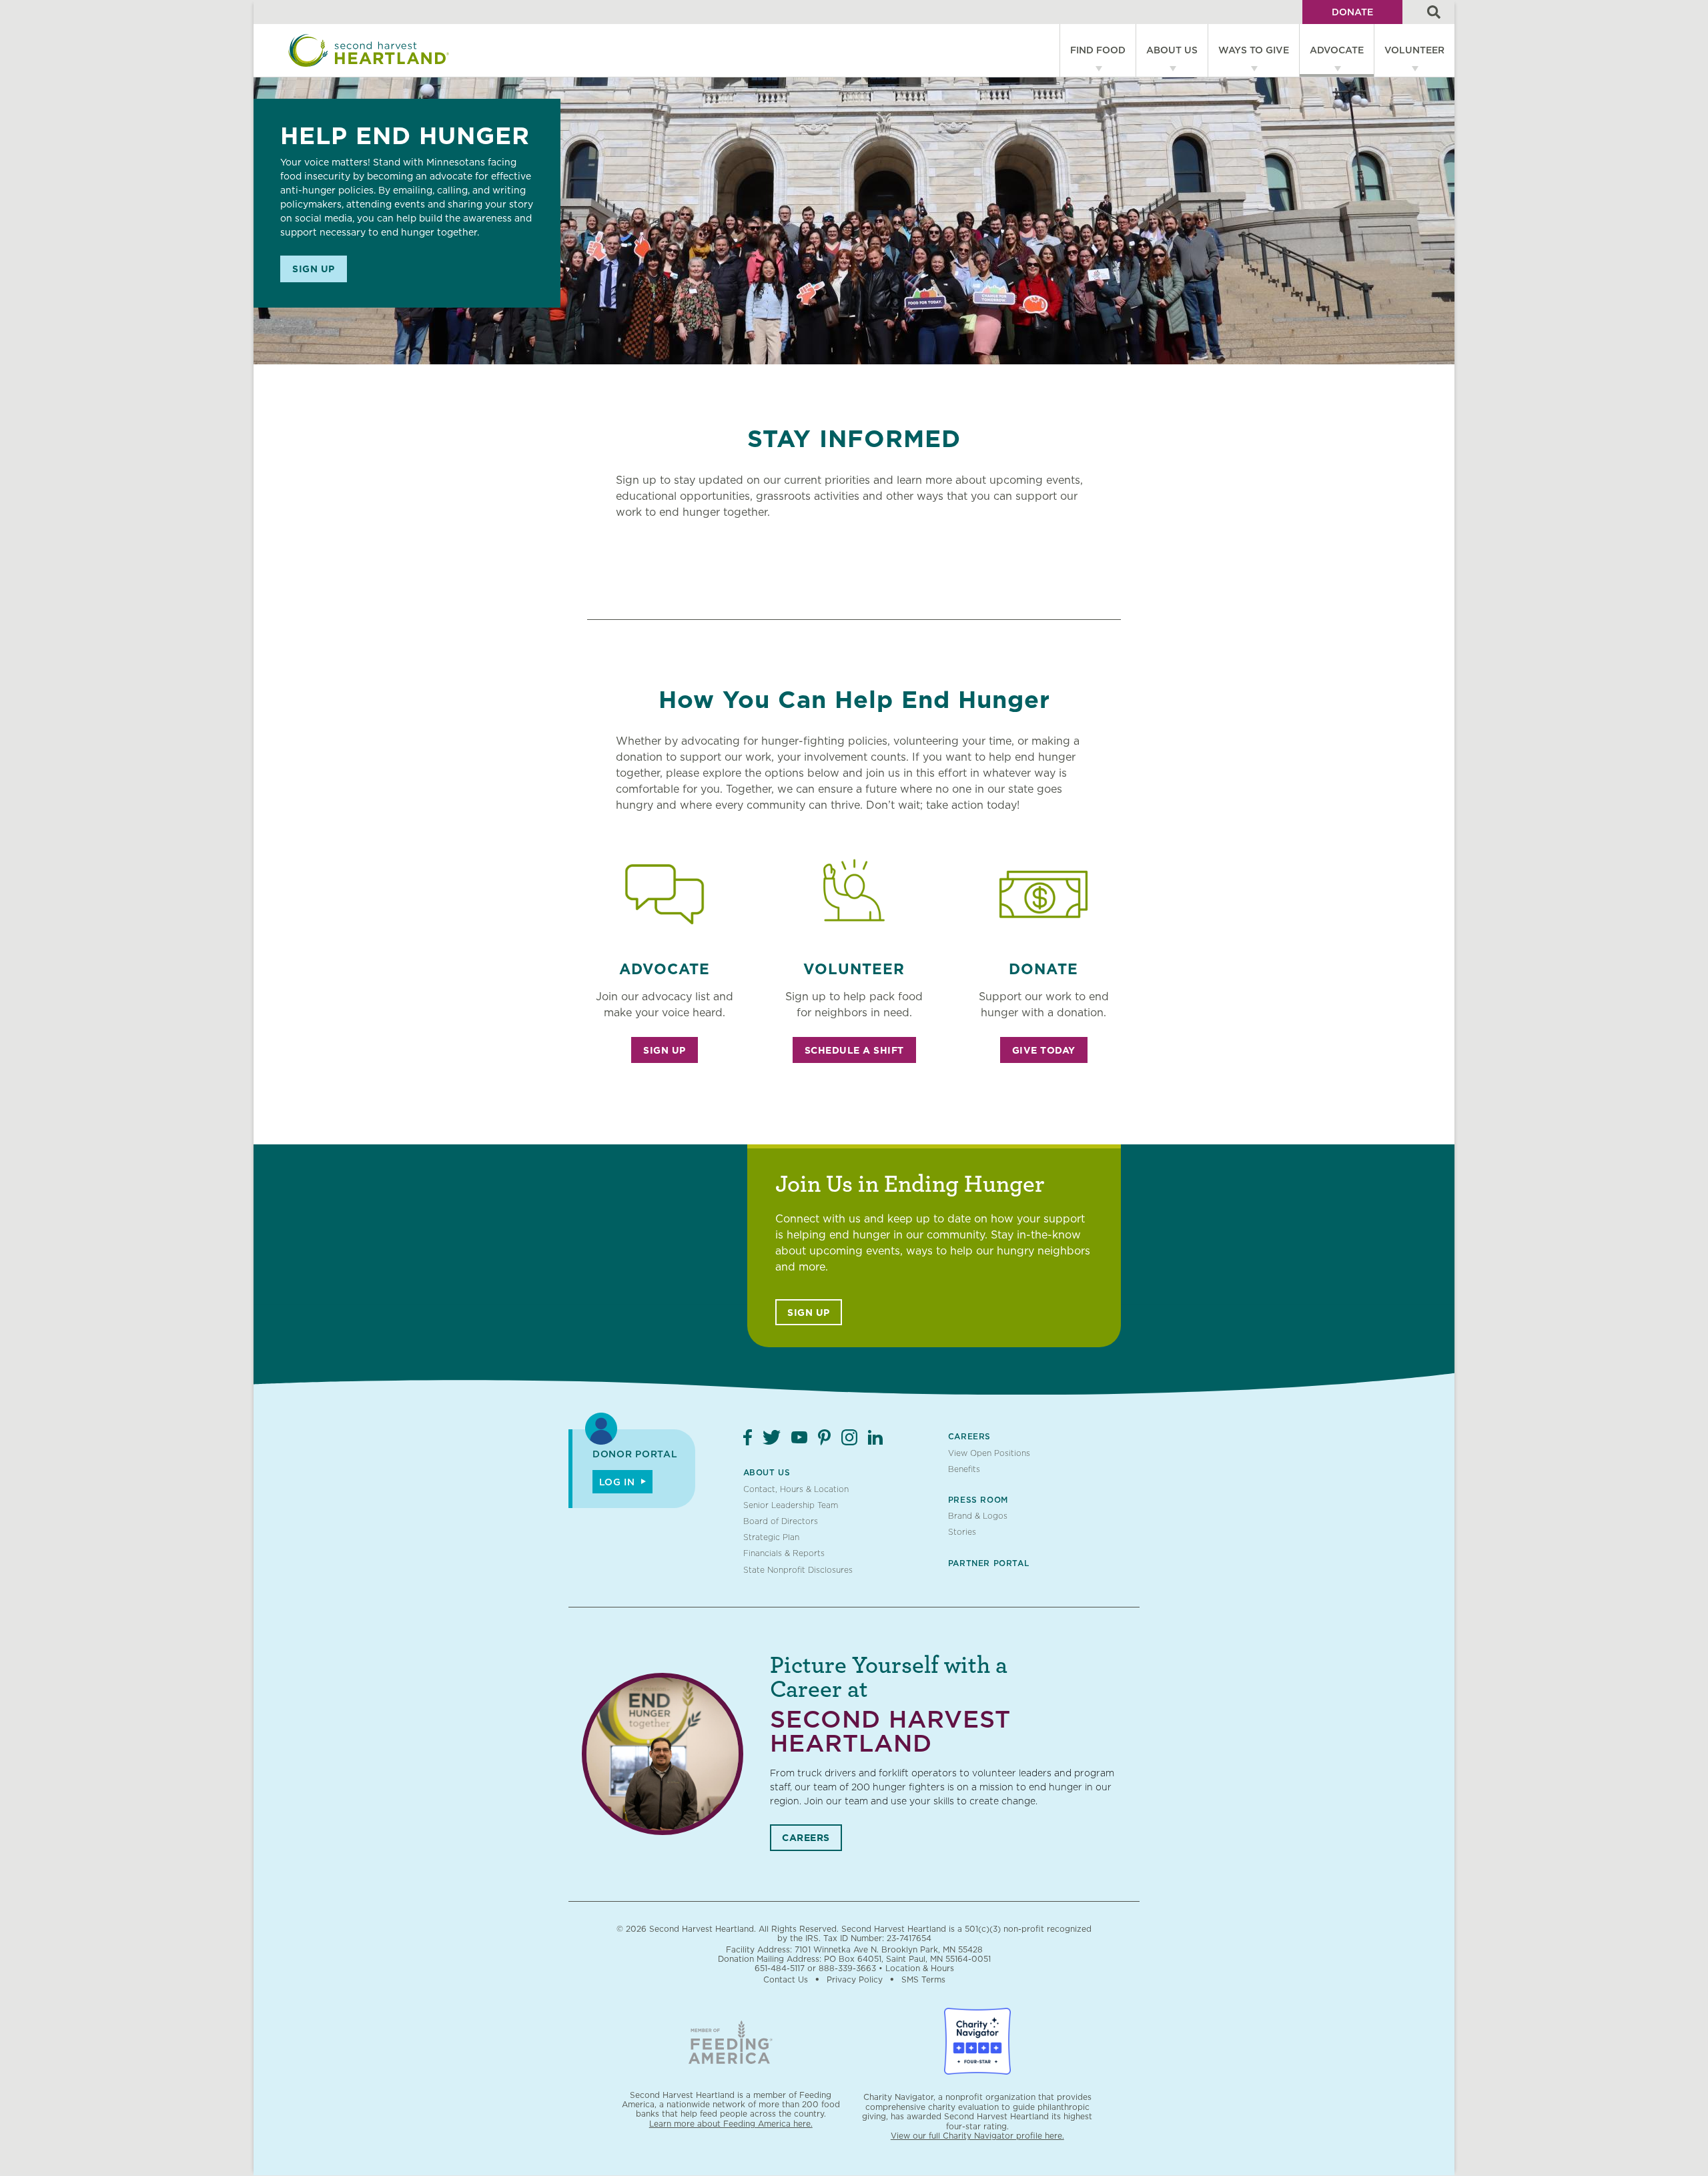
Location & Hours (920, 1968)
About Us (1172, 50)
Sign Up (314, 269)
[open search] (1434, 12)
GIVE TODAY (1044, 1050)
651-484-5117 (780, 1968)
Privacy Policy (855, 1979)
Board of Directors (781, 1521)
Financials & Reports (784, 1553)
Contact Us (786, 1979)
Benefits (964, 1469)
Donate (1352, 12)
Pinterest (824, 1437)
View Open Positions (989, 1453)
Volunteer (1414, 50)
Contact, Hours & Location (796, 1489)
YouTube (799, 1437)
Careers (969, 1436)
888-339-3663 (847, 1968)
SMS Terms (923, 1979)
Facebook (748, 1437)
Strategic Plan (771, 1537)
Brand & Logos (978, 1516)
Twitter (772, 1437)
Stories (962, 1532)
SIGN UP (665, 1050)
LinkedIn (875, 1437)
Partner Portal (988, 1563)
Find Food (1098, 50)
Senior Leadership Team (791, 1505)
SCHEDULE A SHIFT (854, 1050)
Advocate (1337, 50)
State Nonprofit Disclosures (798, 1570)
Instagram (849, 1437)
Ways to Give (1254, 50)
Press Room (978, 1500)
